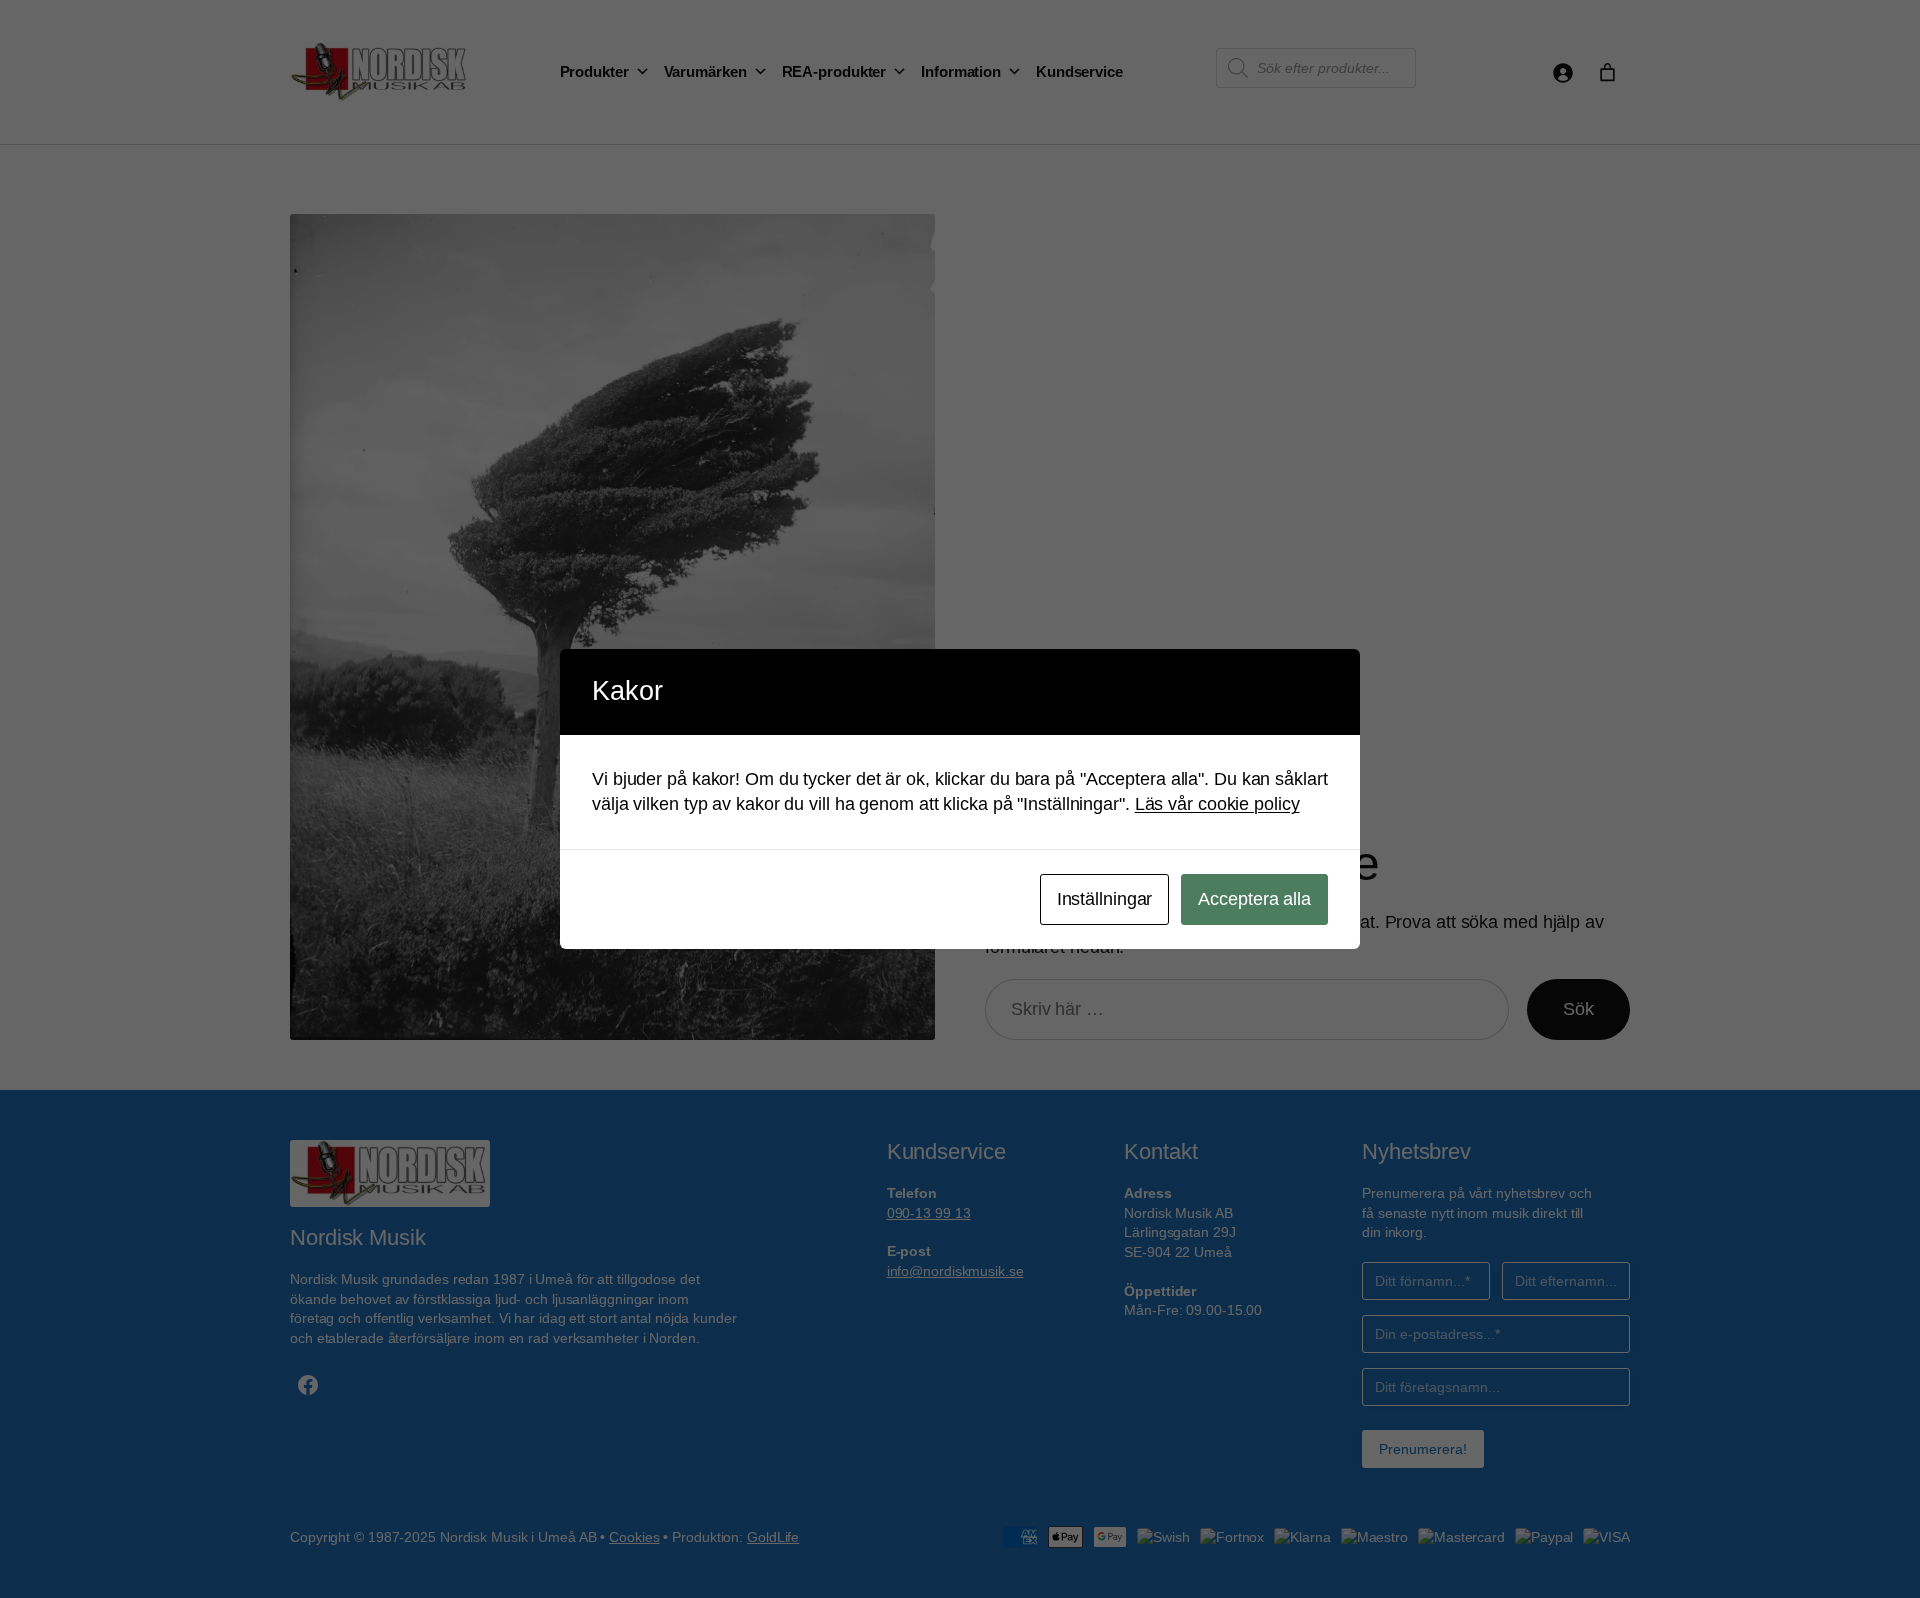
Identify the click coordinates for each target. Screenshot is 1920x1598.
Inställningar (1105, 899)
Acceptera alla (1254, 899)
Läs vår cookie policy (1217, 804)
